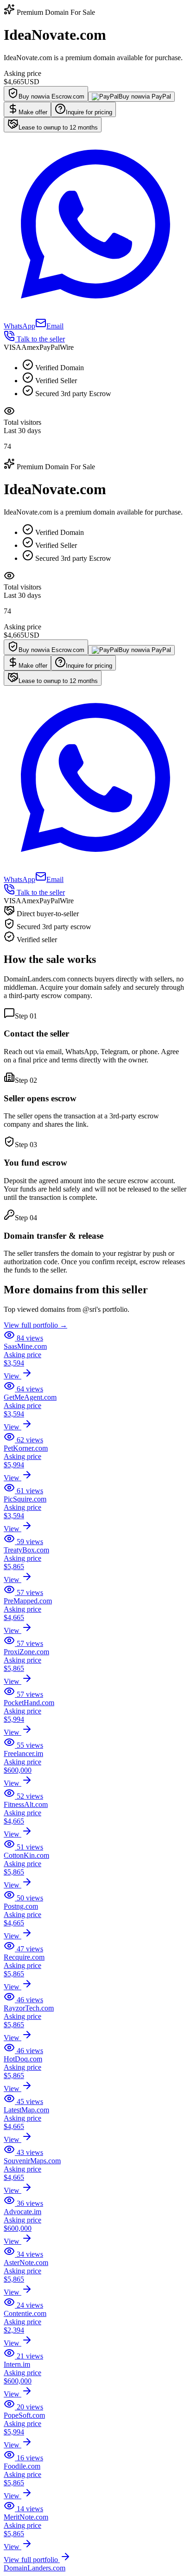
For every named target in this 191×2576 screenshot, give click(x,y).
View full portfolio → (35, 1325)
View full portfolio (32, 2560)
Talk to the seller (40, 339)
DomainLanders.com (35, 2568)
